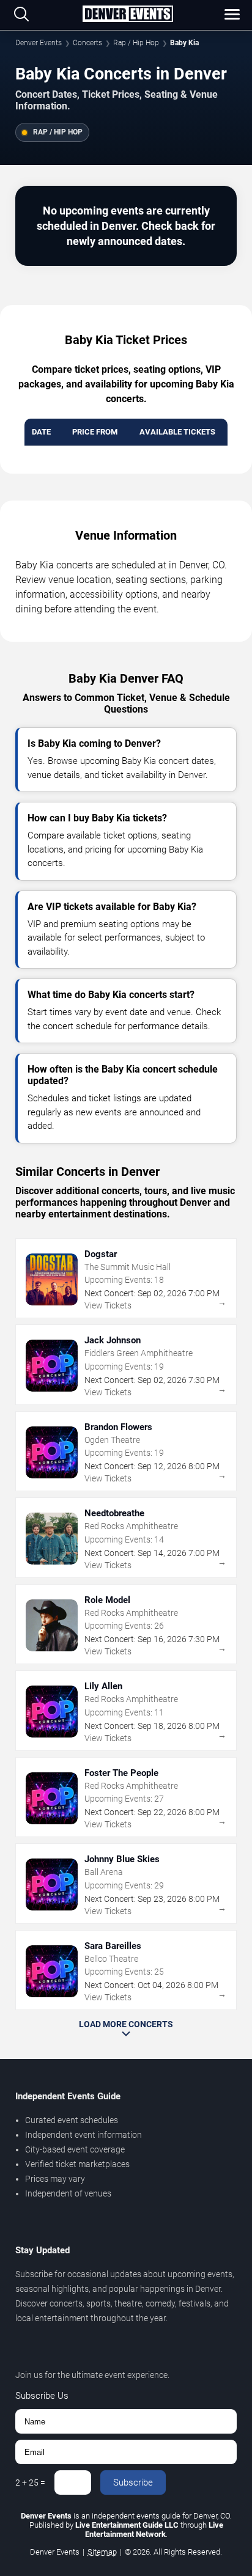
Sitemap (102, 2552)
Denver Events (39, 43)
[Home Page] (128, 15)
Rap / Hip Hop (136, 43)
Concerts (87, 43)
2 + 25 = (30, 2482)
